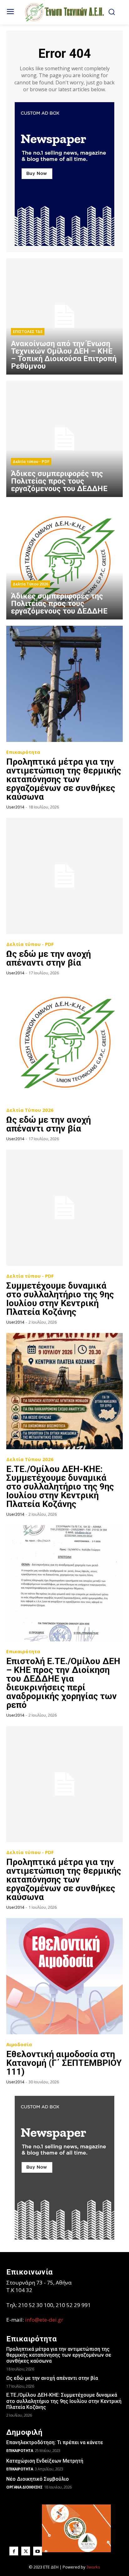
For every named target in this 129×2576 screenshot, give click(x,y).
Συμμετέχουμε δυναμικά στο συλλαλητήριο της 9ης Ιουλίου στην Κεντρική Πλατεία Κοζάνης (60, 1299)
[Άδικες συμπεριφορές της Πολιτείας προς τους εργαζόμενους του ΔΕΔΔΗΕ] (64, 439)
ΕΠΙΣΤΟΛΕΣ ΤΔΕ (28, 332)
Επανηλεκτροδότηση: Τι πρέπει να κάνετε (55, 2442)
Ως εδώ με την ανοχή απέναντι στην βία (49, 958)
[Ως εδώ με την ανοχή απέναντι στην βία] (64, 876)
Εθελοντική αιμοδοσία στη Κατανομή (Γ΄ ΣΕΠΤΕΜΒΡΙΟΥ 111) (64, 2063)
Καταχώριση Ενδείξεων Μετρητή (45, 2461)
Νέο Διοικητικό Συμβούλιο (38, 2479)
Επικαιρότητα (23, 752)
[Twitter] (26, 2551)
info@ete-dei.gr (44, 2320)
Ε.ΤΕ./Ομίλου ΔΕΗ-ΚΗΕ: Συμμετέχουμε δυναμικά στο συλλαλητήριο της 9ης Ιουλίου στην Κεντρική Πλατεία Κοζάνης (60, 1487)
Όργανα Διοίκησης (24, 2487)
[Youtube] (38, 2551)
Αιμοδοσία (19, 2044)
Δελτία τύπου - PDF (31, 462)
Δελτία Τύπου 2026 (31, 584)
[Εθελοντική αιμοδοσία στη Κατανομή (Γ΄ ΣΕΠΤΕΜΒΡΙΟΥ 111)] (64, 1976)
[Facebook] (14, 2551)
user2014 (15, 807)
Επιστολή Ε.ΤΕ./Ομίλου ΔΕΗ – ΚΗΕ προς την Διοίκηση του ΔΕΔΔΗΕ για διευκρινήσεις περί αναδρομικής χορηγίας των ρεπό (63, 1683)
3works (93, 2567)
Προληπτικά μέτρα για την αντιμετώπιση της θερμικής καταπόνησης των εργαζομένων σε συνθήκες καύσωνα (64, 779)
